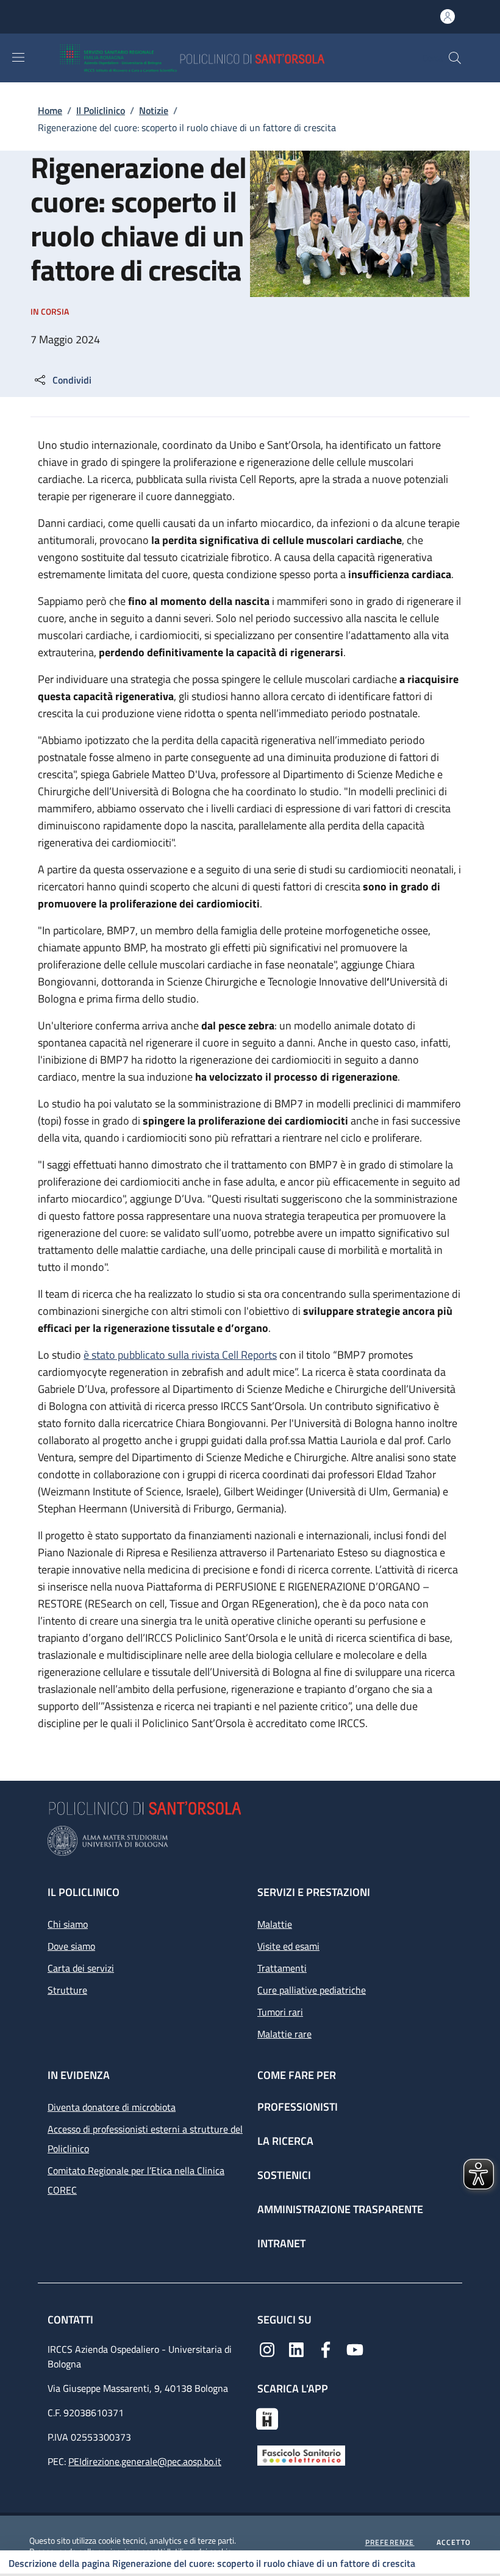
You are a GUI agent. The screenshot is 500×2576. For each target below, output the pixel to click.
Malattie (275, 1924)
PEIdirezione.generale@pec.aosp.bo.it (145, 2461)
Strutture (67, 1990)
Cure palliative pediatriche (312, 1990)
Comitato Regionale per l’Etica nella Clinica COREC (136, 2180)
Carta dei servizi (81, 1968)
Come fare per (297, 2075)
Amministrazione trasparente (340, 2209)
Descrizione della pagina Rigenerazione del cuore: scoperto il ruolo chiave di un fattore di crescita (212, 2563)
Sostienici (284, 2175)
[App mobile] (267, 2417)
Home (50, 110)
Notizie (154, 110)
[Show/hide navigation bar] (18, 57)
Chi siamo (68, 1924)
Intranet (281, 2243)
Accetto (454, 2542)
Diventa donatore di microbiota (112, 2107)
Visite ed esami (288, 1946)
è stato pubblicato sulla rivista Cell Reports (180, 1355)
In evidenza (79, 2075)
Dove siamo (71, 1946)
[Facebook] (326, 2349)
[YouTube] (355, 2349)
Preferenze (390, 2542)
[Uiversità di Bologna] (250, 1841)
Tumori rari (280, 2012)
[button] (455, 58)
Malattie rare (284, 2034)
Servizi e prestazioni (314, 1892)
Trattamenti (282, 1968)
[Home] (228, 58)
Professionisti (298, 2107)
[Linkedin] (296, 2349)
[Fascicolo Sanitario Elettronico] (301, 2455)
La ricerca (285, 2141)
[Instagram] (267, 2349)
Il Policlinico (101, 110)
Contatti (72, 2320)
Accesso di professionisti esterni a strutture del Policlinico (145, 2139)
